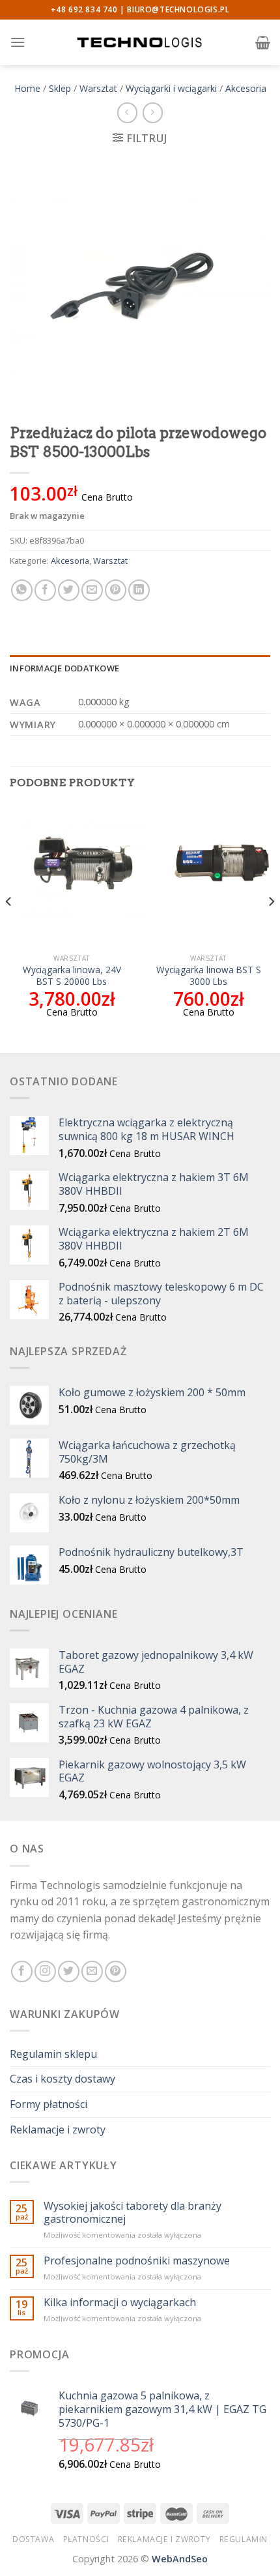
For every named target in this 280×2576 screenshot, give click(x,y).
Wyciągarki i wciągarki (171, 88)
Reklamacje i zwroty (58, 2130)
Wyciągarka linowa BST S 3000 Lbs (209, 975)
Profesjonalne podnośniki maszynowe (137, 2261)
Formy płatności (49, 2104)
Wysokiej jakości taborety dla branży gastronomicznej (133, 2212)
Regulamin (244, 2539)
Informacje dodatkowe (64, 668)
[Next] (271, 928)
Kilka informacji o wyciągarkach (120, 2303)
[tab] (140, 668)
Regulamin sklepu (53, 2054)
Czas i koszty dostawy (63, 2079)
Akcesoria (246, 88)
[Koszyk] (263, 42)
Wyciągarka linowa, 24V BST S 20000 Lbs (72, 975)
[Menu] (18, 42)
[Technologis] (140, 42)
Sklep (60, 88)
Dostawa (33, 2539)
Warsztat (98, 88)
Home (27, 88)
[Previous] (9, 928)
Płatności (86, 2539)
